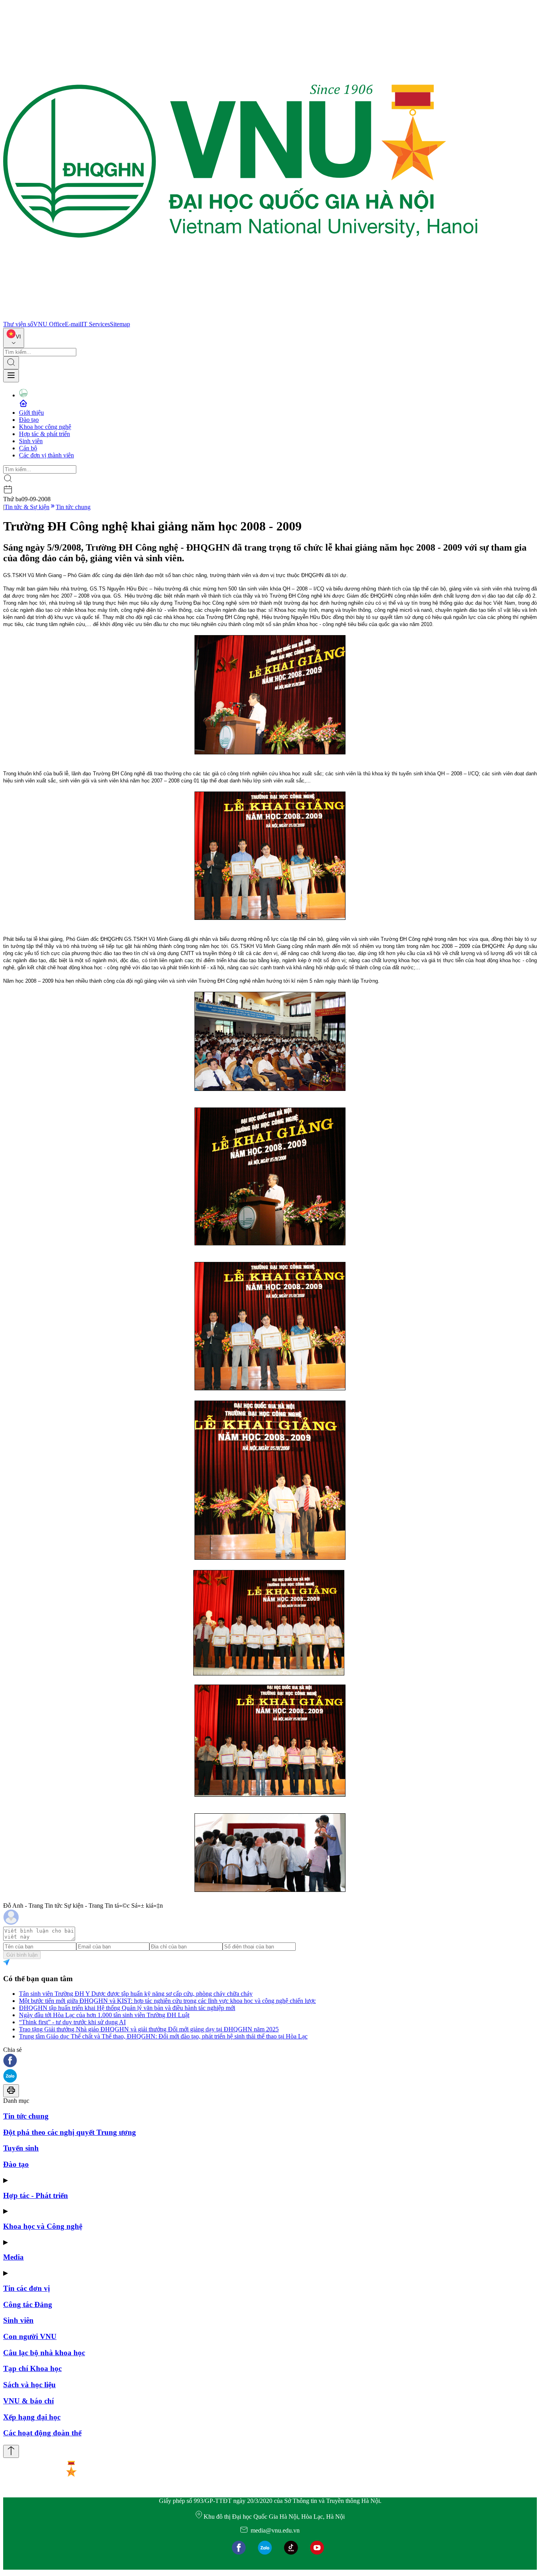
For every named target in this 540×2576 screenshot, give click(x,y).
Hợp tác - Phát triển (36, 2195)
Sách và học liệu (29, 2385)
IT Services (96, 324)
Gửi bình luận (22, 1955)
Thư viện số (18, 324)
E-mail (73, 324)
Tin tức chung (73, 507)
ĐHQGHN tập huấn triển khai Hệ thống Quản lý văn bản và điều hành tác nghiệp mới (127, 2008)
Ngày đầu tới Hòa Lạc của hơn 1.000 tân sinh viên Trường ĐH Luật (104, 2015)
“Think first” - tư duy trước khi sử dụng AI (72, 2022)
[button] (270, 2061)
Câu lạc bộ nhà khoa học (44, 2353)
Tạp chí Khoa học (32, 2368)
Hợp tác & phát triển (44, 434)
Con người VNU (30, 2336)
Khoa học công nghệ (45, 427)
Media (13, 2257)
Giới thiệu (31, 413)
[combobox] (14, 338)
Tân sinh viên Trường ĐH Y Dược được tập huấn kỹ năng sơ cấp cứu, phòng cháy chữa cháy (136, 1994)
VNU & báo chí (28, 2401)
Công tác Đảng (28, 2304)
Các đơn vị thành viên (46, 455)
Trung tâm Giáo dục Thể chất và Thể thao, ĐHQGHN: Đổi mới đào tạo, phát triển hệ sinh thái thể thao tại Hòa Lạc (163, 2036)
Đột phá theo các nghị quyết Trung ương (70, 2132)
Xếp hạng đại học (32, 2417)
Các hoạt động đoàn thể (42, 2433)
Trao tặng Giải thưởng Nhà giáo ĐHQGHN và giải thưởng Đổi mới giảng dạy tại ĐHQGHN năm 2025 (149, 2029)
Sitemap (120, 324)
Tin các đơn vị (26, 2288)
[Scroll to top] (11, 2451)
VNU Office (49, 324)
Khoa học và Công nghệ (43, 2226)
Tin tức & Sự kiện (27, 507)
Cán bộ (28, 448)
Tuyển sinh (21, 2148)
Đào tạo (29, 420)
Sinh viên (31, 441)
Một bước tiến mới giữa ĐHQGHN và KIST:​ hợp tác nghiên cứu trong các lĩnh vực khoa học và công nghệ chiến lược (167, 2001)
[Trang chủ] (240, 317)
